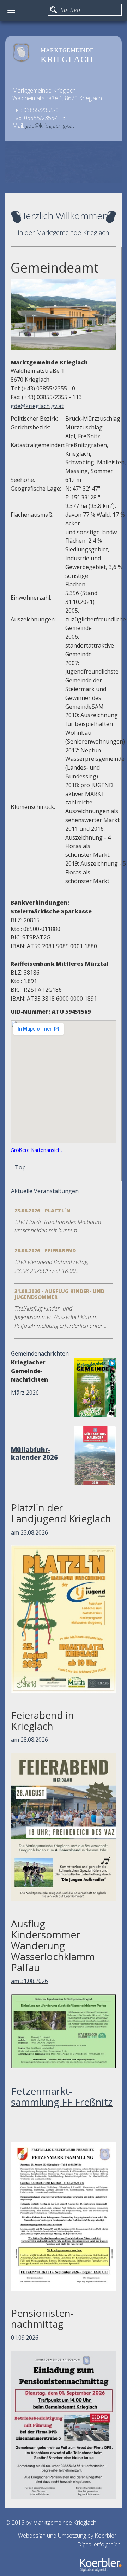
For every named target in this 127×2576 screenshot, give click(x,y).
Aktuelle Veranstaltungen (45, 1191)
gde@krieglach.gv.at (50, 126)
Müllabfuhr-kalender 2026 (34, 1453)
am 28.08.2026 (29, 1740)
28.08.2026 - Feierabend (45, 1251)
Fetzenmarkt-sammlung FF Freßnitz (62, 2096)
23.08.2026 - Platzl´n (43, 1210)
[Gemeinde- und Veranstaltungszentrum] (63, 314)
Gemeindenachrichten (40, 1353)
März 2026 (25, 1392)
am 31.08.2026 (29, 1981)
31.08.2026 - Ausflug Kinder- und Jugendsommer (59, 1294)
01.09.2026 (25, 2338)
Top (20, 1167)
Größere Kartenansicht (37, 1150)
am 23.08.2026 (29, 1532)
